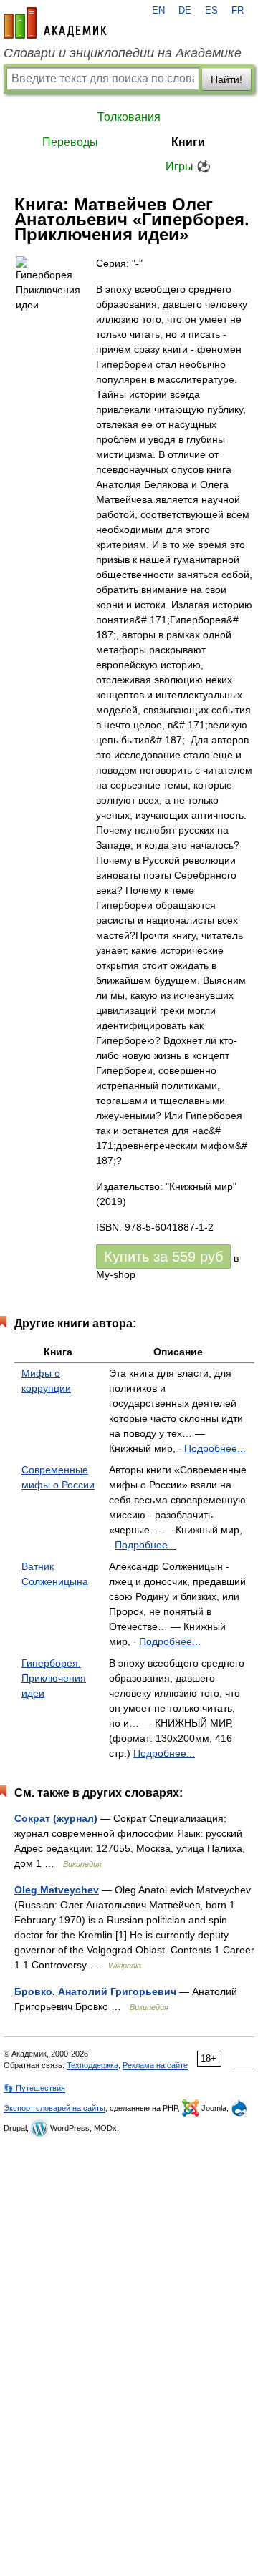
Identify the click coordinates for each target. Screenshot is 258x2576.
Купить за (163, 1257)
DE (185, 11)
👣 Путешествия (34, 2088)
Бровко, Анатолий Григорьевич (95, 1991)
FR (238, 11)
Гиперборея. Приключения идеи (54, 1678)
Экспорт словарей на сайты (54, 2108)
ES (211, 11)
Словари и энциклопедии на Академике (123, 53)
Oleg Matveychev (57, 1890)
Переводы (70, 142)
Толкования (129, 117)
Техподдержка (92, 2065)
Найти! (226, 79)
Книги (188, 142)
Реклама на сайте (155, 2065)
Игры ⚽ (188, 166)
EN (158, 11)
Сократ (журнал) (56, 1818)
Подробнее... (215, 1448)
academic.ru (55, 23)
